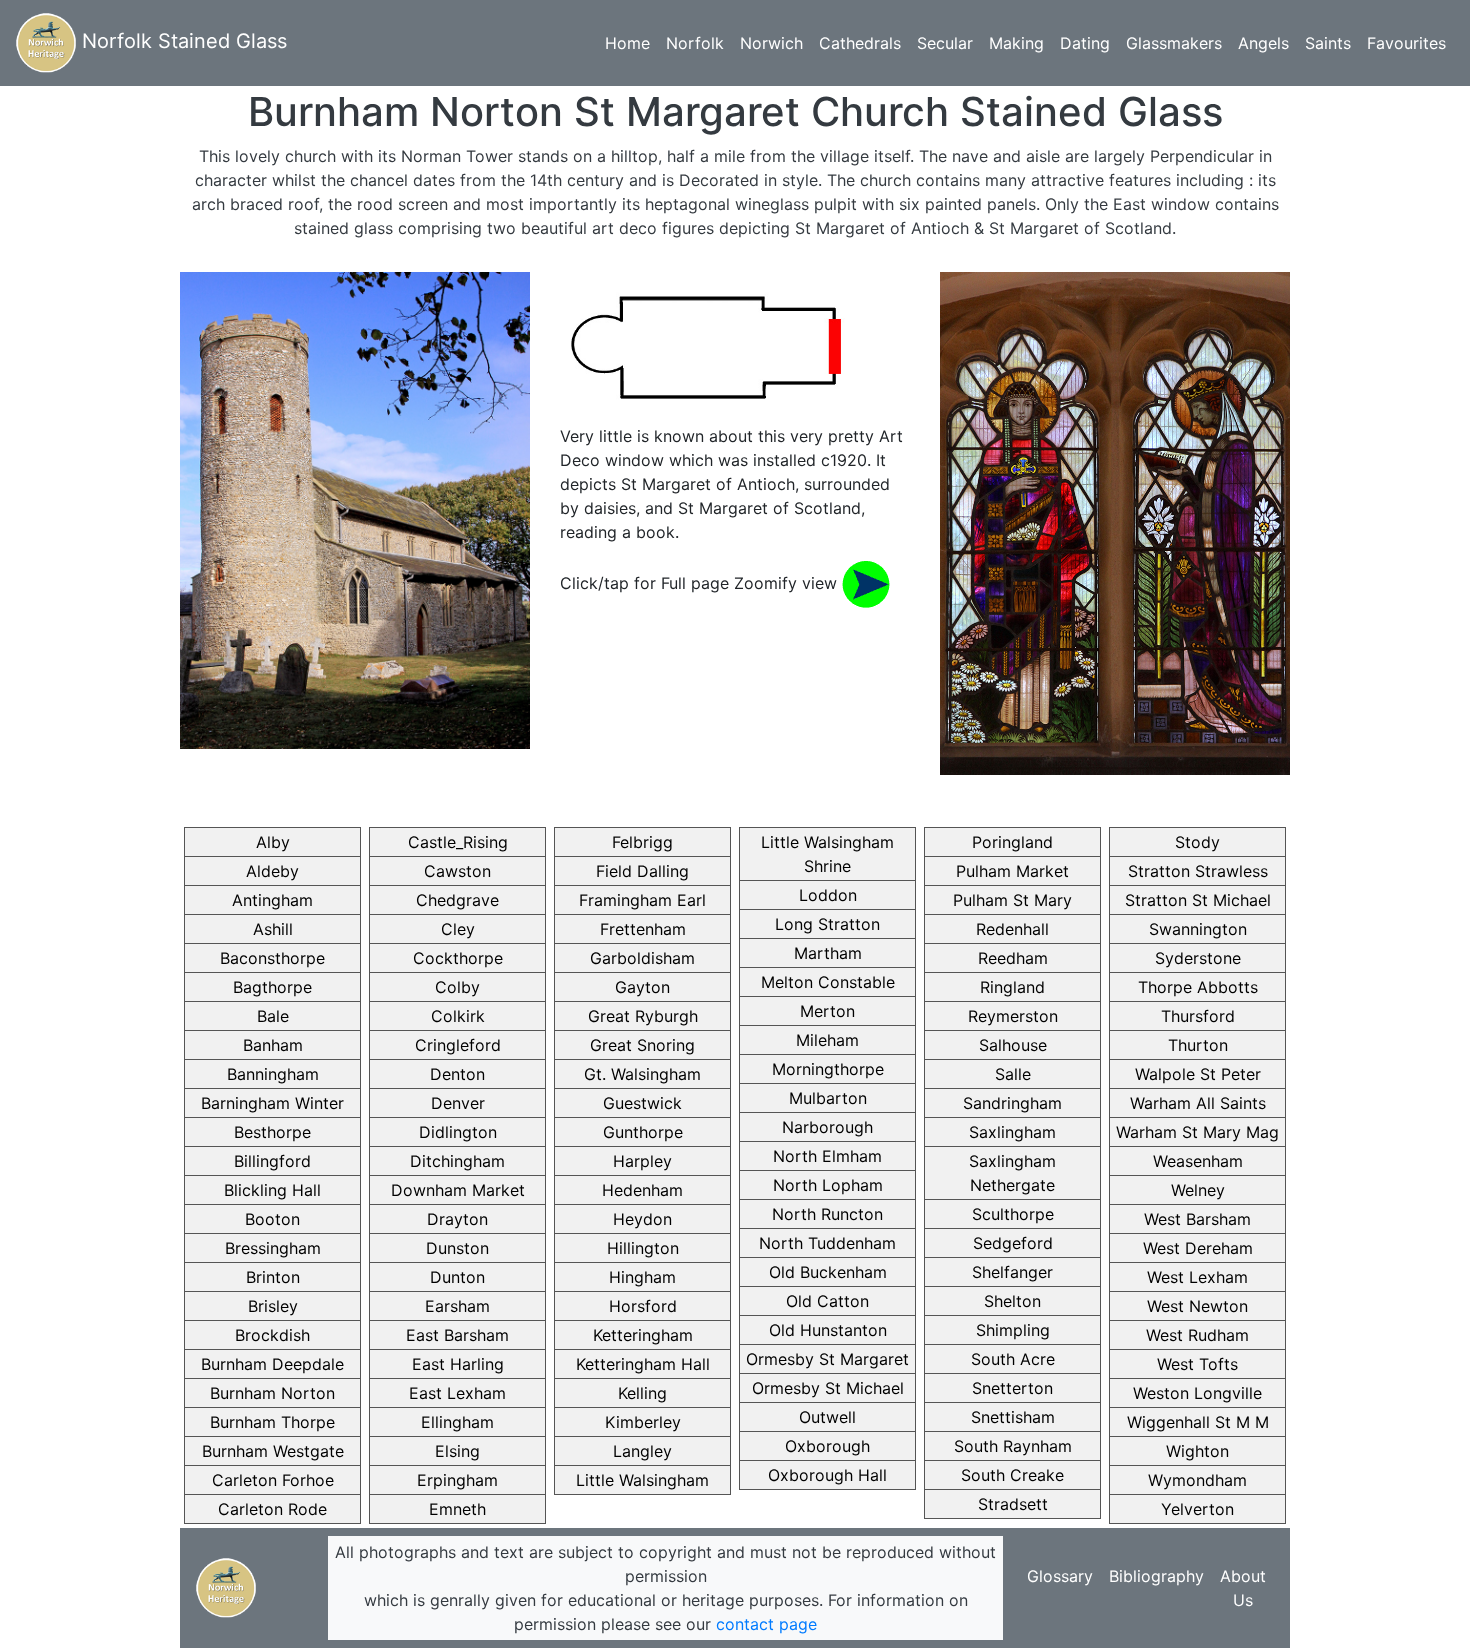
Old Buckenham (828, 1272)
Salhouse (1013, 1045)
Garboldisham (642, 958)
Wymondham (1197, 1480)
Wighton (1197, 1451)
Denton (457, 1074)
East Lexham (457, 1393)
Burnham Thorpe (272, 1422)
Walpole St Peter (1198, 1074)
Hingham (642, 1277)
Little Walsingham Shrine (827, 854)
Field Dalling (642, 871)
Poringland (1012, 842)
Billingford (272, 1161)
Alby (273, 842)
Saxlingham (1012, 1132)
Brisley (273, 1306)
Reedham (1013, 958)
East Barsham (457, 1335)
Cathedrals (860, 43)
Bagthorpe (272, 987)
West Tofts (1197, 1364)
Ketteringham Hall (643, 1364)
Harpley (642, 1161)
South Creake (1012, 1475)
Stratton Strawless (1198, 871)
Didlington (458, 1132)
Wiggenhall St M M (1198, 1422)
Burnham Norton (272, 1393)
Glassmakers (1174, 43)
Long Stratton (827, 924)
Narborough (827, 1127)
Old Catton (827, 1301)
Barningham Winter (272, 1103)
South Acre (1013, 1359)
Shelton (1012, 1301)
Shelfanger (1012, 1272)
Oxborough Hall (827, 1475)
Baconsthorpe (272, 958)
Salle (1013, 1074)
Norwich (771, 43)
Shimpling (1013, 1330)
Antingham (272, 900)
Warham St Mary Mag (1197, 1132)
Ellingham (457, 1422)
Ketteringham (643, 1335)
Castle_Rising (458, 842)
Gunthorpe (643, 1132)
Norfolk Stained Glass (181, 41)
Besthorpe (272, 1132)
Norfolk (695, 43)
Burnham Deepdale (272, 1364)
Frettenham (643, 929)
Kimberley (643, 1422)
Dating (1085, 43)
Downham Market (458, 1190)
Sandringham (1012, 1103)
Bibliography (1156, 1576)
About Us (1243, 1588)
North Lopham (828, 1185)
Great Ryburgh (643, 1016)
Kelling (642, 1393)
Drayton (457, 1219)
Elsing (457, 1451)
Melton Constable (828, 982)
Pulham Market (1012, 871)
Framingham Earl (642, 900)
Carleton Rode (272, 1509)
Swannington (1198, 929)
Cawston (457, 871)
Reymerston (1013, 1016)
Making (1016, 43)
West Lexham (1197, 1277)
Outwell (827, 1417)
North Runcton (827, 1214)
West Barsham (1197, 1219)
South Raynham (1013, 1446)
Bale (273, 1016)
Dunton (457, 1277)
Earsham (457, 1306)
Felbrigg (642, 842)
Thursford (1198, 1016)
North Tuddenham (827, 1243)
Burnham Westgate (273, 1451)
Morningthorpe (828, 1069)
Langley (642, 1451)
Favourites (1406, 43)
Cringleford (458, 1045)
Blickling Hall (272, 1190)
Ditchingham (457, 1161)
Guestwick (642, 1103)
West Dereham (1198, 1248)
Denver (458, 1103)
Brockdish (272, 1335)
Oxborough (827, 1446)
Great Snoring (642, 1045)
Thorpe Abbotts (1198, 987)
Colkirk (458, 1016)
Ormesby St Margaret (827, 1359)
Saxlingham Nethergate (1012, 1173)
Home (627, 43)
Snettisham (1013, 1417)
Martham (828, 953)
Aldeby (272, 871)
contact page (766, 1624)
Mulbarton (828, 1098)
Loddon (828, 895)
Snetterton (1012, 1388)
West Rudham (1197, 1335)
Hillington (643, 1248)
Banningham (273, 1074)
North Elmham (827, 1156)
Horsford (643, 1306)
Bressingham (273, 1248)
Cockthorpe (458, 958)
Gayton (642, 987)
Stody (1197, 842)
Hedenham (642, 1190)
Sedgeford (1013, 1243)
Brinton (273, 1277)
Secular (945, 43)
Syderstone (1198, 958)
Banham (273, 1045)
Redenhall (1012, 929)
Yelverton (1197, 1509)
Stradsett (1013, 1504)
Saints (1328, 43)
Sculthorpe (1013, 1214)
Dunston (457, 1248)
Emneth (457, 1509)
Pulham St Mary (1012, 900)
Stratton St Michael (1198, 900)
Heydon (642, 1219)
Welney (1198, 1190)
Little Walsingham (642, 1480)
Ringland (1012, 987)
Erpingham (457, 1480)
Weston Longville (1197, 1393)
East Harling (458, 1364)
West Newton (1197, 1306)
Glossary (1060, 1576)
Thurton (1198, 1045)
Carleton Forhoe (273, 1480)
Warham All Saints (1198, 1103)
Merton (827, 1011)
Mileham (827, 1040)
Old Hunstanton (828, 1330)
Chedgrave (457, 900)
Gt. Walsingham (642, 1074)
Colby (457, 987)
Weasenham (1198, 1161)
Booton (272, 1219)
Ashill (273, 929)
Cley (458, 929)
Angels (1263, 43)
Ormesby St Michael (828, 1388)
